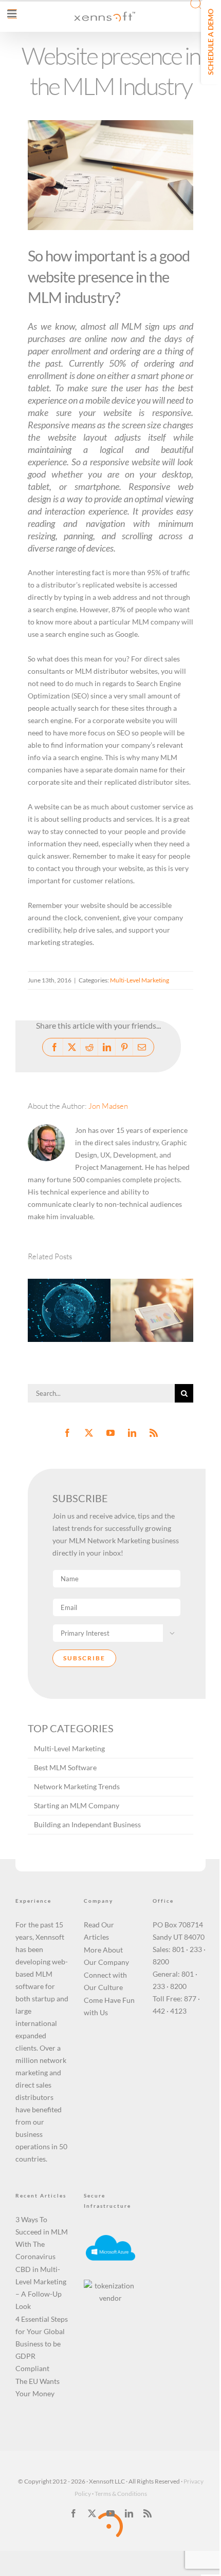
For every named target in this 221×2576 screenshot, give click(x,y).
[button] (46, 1310)
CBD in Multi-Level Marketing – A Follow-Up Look (41, 2288)
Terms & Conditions (121, 2494)
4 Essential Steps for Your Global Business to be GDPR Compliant (42, 2344)
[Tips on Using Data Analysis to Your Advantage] (152, 1310)
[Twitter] (89, 1433)
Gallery (82, 1283)
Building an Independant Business (87, 1824)
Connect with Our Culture (105, 1981)
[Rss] (154, 1433)
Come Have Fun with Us (109, 2006)
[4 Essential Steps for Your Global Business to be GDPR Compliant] (69, 1310)
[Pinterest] (124, 1047)
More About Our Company (106, 1956)
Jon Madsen (108, 1106)
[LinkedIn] (107, 1047)
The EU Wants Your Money (38, 2387)
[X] (72, 1047)
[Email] (142, 1047)
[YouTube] (110, 1433)
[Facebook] (54, 1047)
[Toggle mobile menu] (12, 14)
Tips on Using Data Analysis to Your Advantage (139, 1289)
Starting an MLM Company (77, 1805)
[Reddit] (89, 1047)
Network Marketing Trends (77, 1786)
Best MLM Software (65, 1767)
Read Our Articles (99, 1931)
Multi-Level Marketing (140, 980)
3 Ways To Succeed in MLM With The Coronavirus (42, 2238)
